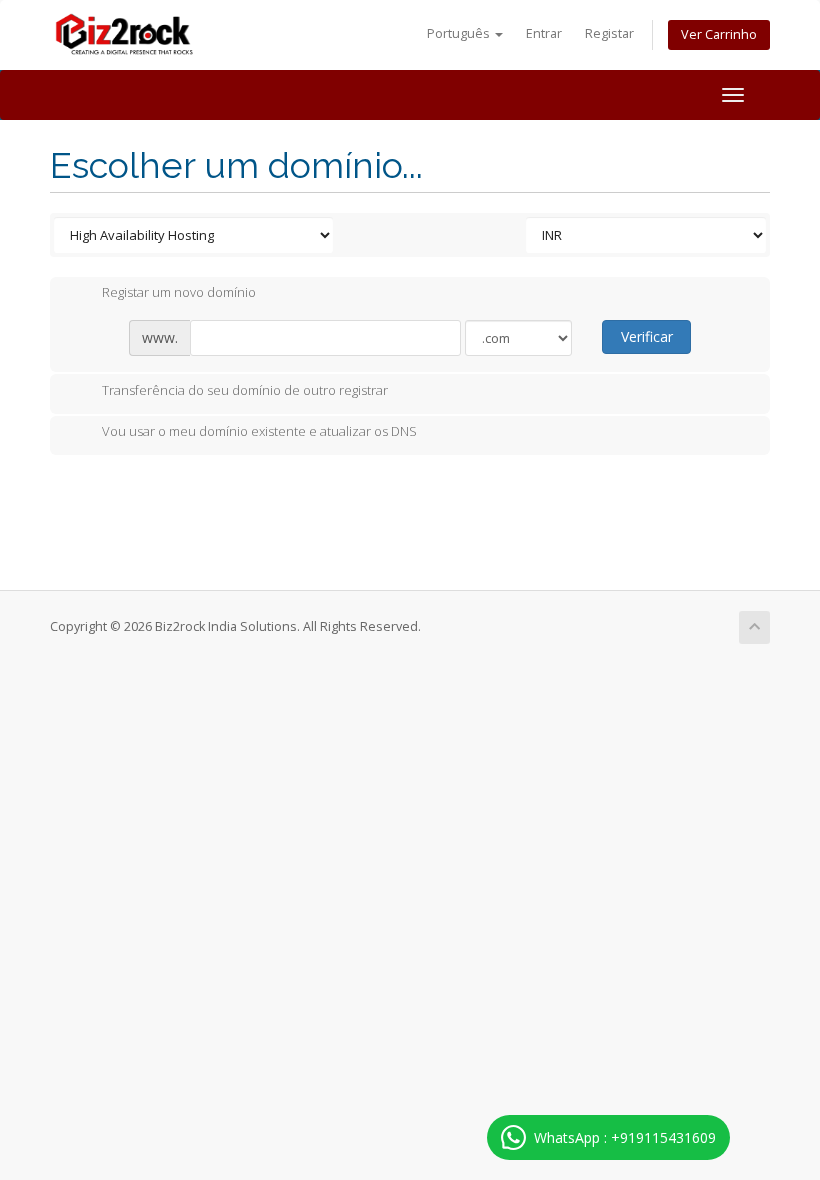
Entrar (544, 33)
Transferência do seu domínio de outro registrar (245, 390)
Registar (609, 33)
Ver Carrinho (719, 34)
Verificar (647, 336)
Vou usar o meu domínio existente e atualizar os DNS (259, 432)
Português (460, 33)
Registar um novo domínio (179, 293)
